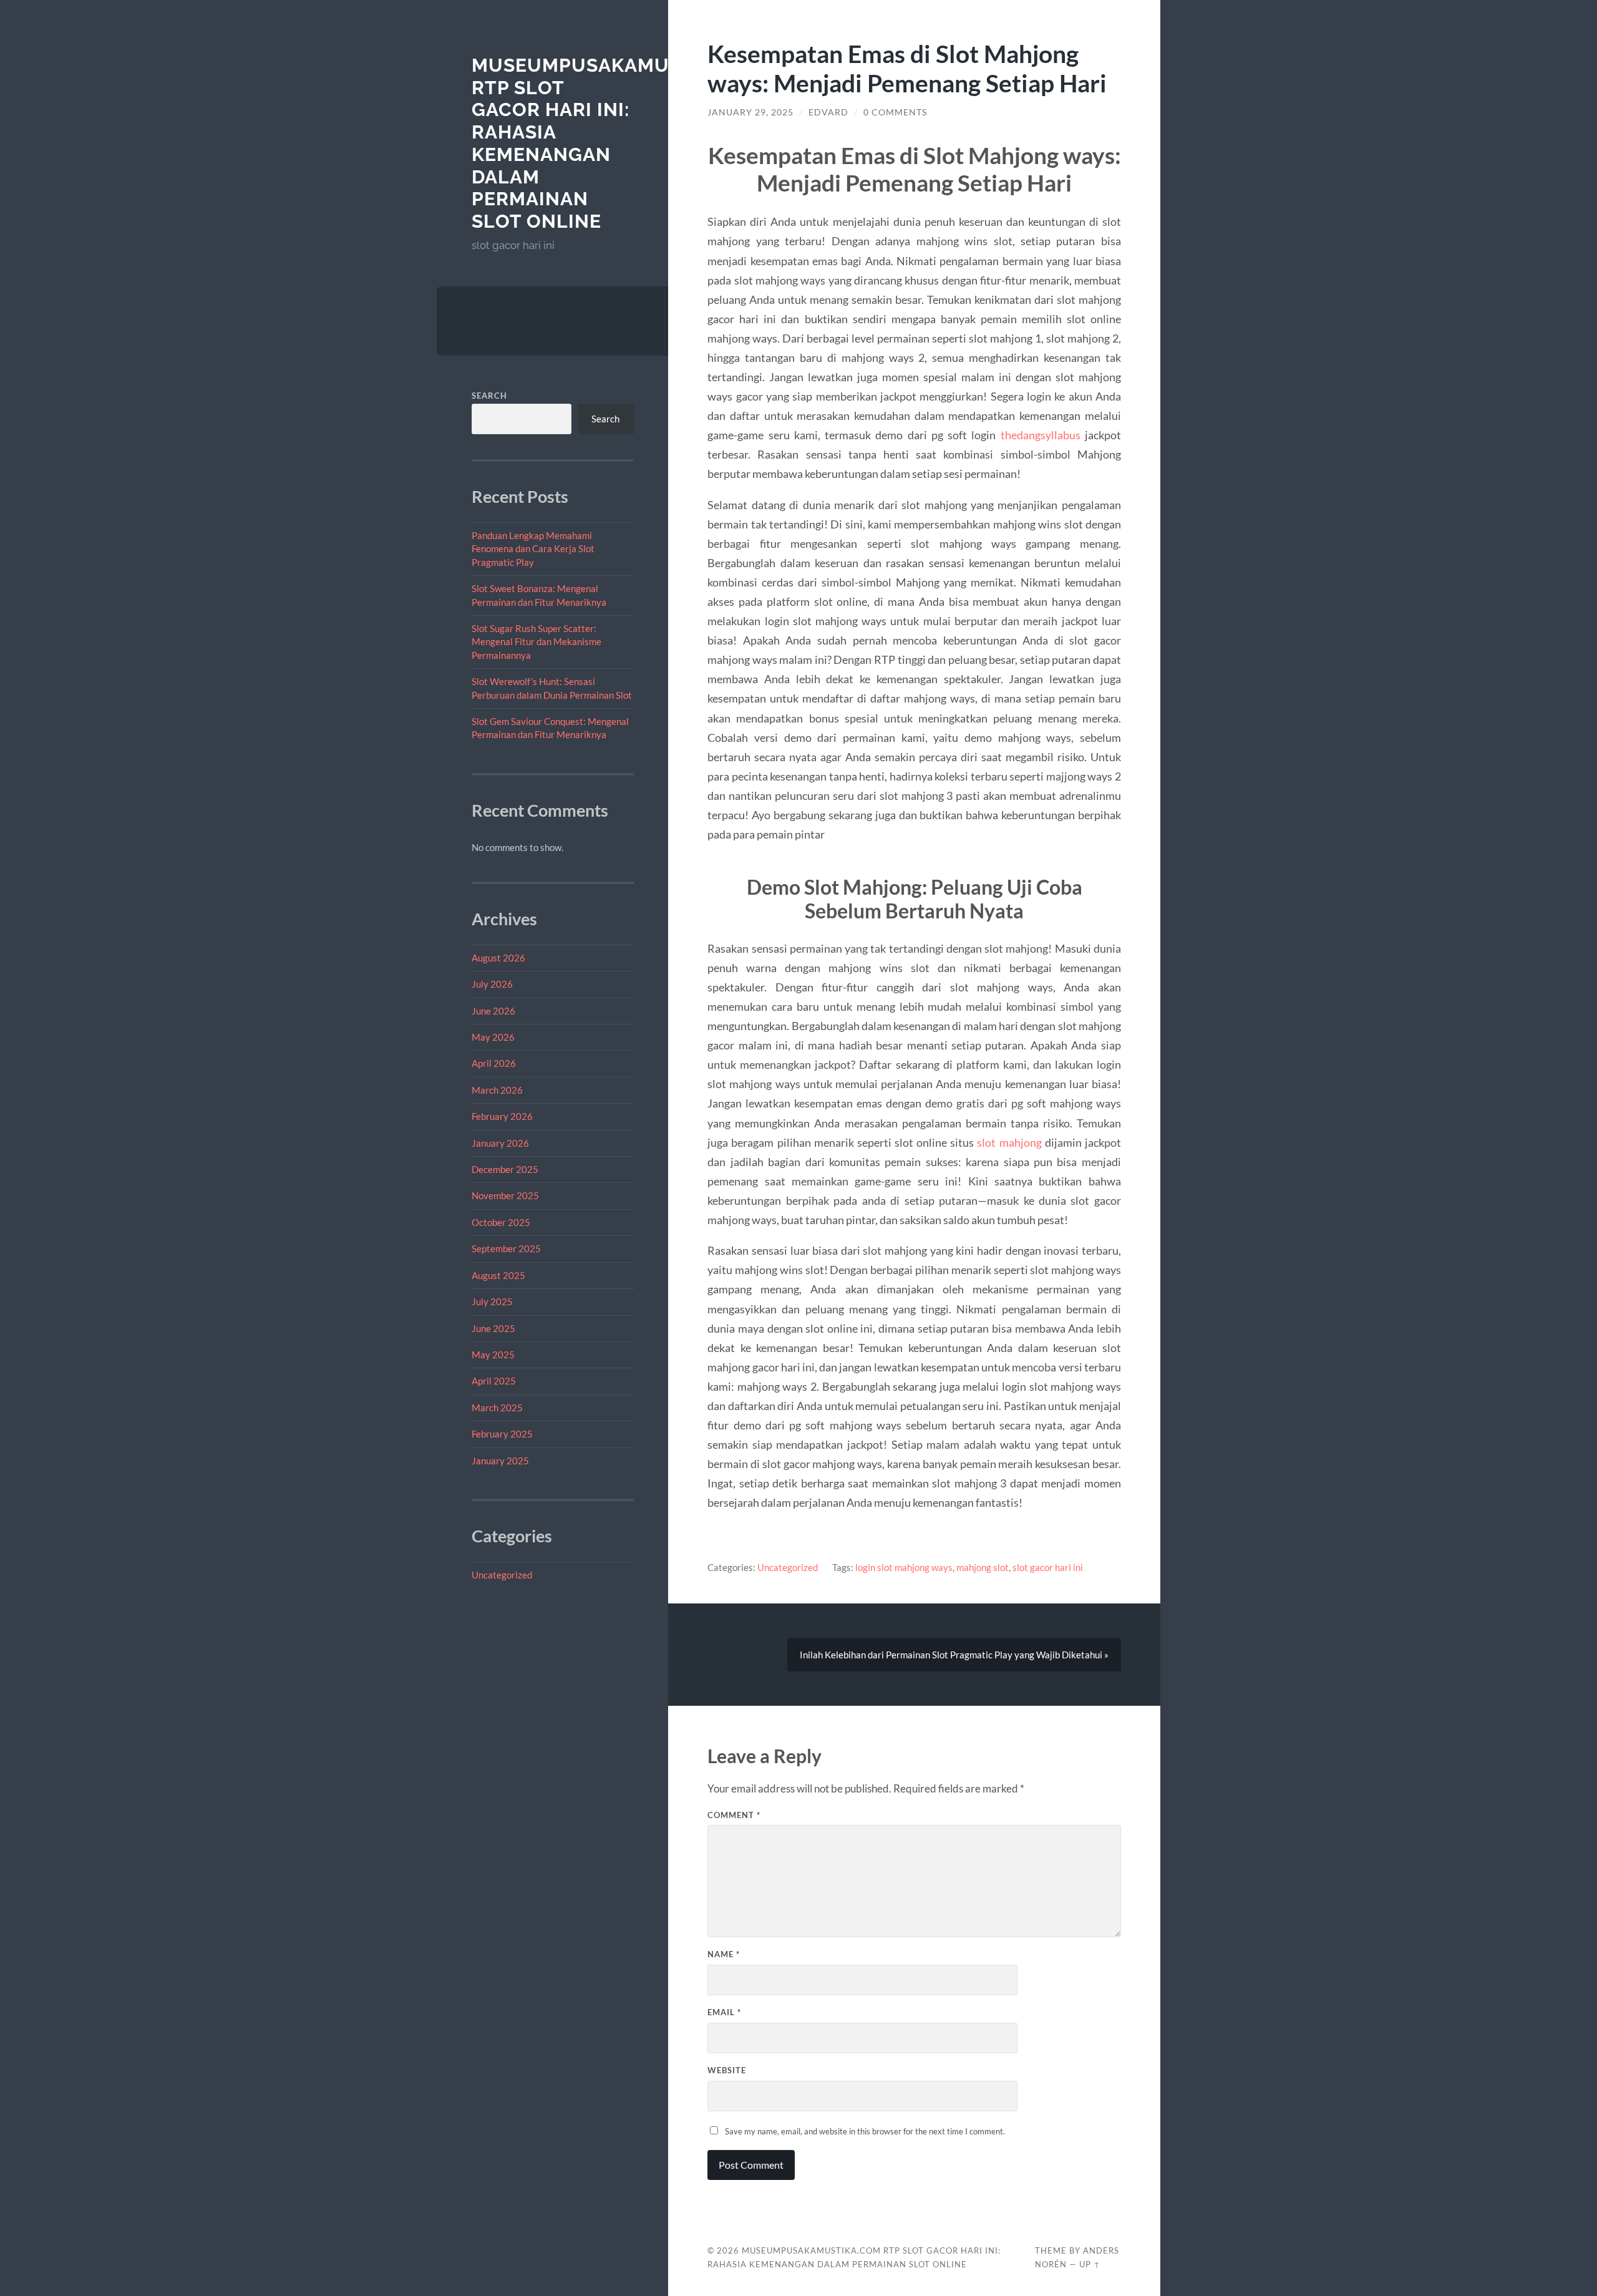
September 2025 (506, 1248)
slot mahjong (1009, 1142)
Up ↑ (1090, 2264)
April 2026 (494, 1063)
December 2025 (505, 1169)
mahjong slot (983, 1567)
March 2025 (497, 1408)
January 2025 (500, 1461)
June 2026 (493, 1011)
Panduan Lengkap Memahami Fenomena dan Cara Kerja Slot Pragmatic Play (533, 549)
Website (727, 2070)
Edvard (828, 112)
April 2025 (494, 1381)
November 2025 (505, 1195)
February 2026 (502, 1116)
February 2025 (502, 1434)
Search (489, 396)
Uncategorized (502, 1575)
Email (724, 2012)
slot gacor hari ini (1048, 1567)
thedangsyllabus (1041, 435)
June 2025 (493, 1328)
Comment (734, 1815)
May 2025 (493, 1355)
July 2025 (492, 1301)
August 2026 (498, 958)
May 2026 (493, 1037)
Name (724, 1954)
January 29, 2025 (750, 112)
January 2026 (500, 1143)
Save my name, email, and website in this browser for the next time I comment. (865, 2131)
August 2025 (498, 1275)
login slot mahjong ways (904, 1567)
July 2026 (492, 984)
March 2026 (497, 1090)
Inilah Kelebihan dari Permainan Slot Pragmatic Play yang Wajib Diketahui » (954, 1655)
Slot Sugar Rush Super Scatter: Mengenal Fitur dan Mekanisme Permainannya (536, 642)
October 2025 (501, 1222)
